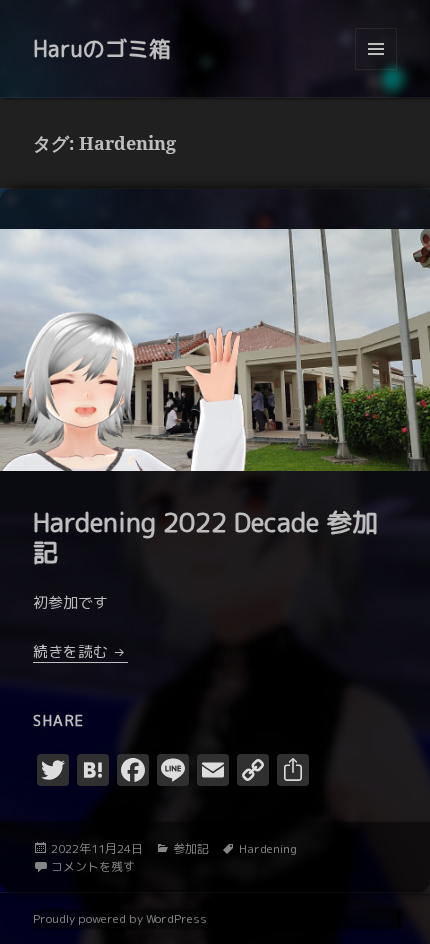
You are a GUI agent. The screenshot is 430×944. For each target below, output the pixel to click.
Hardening (268, 848)
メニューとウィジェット (376, 69)
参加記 (191, 848)
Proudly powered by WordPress (120, 918)
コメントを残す (93, 866)
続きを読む (80, 651)
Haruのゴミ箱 (102, 48)
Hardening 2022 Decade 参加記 (205, 537)
